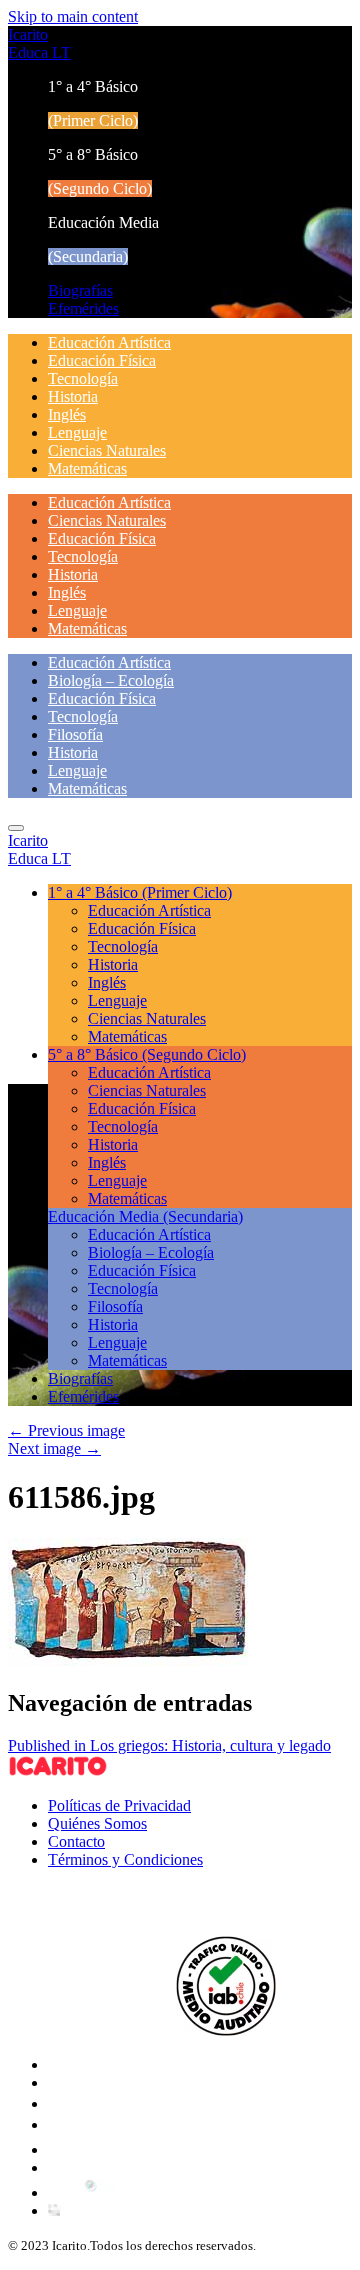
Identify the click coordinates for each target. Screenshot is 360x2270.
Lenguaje (77, 432)
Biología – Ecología (111, 680)
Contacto (76, 1841)
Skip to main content (73, 16)
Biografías (80, 290)
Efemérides (83, 308)
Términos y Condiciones (125, 1859)
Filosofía (75, 734)
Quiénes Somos (97, 1823)
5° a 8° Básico (147, 1054)
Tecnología (83, 378)
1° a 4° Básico (140, 892)
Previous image (66, 1430)
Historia (73, 396)
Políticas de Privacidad (119, 1805)
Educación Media (145, 1216)
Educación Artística (109, 342)
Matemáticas (87, 468)
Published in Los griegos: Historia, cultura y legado (169, 1745)
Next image (54, 1448)
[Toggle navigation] (16, 828)
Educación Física (102, 360)
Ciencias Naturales (107, 450)
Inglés (67, 414)
